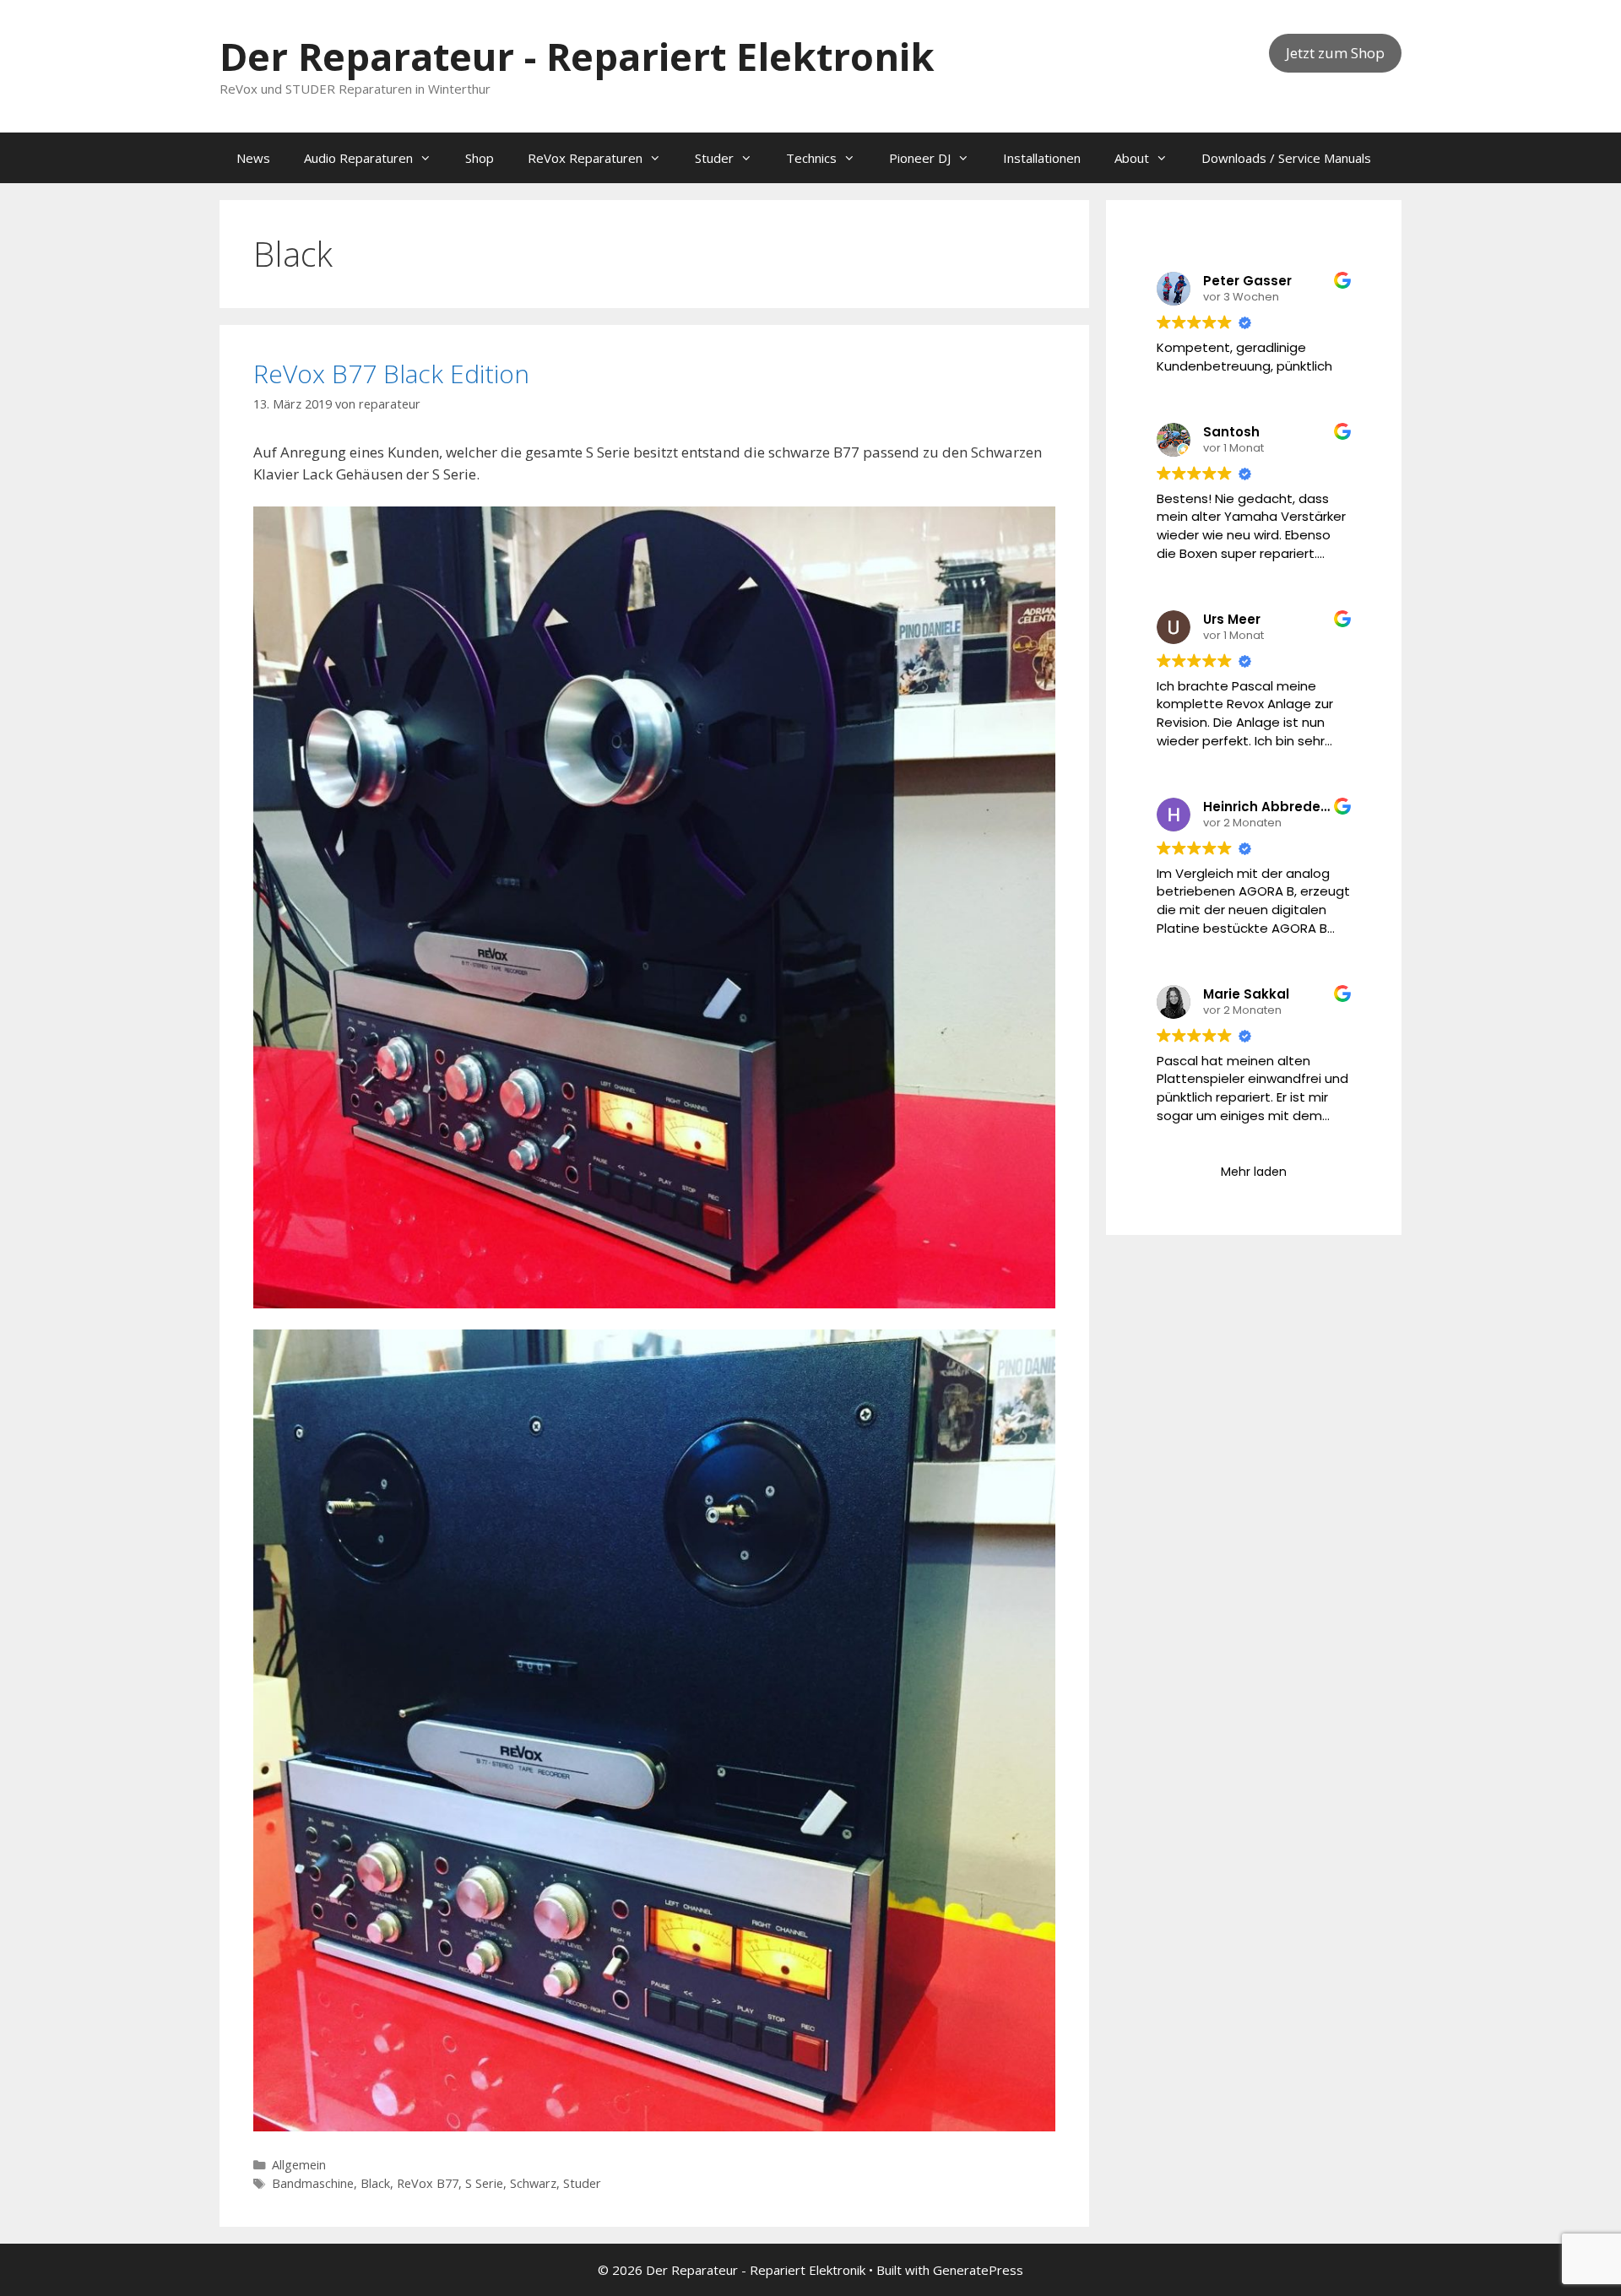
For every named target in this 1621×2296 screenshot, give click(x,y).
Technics (811, 158)
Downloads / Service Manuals (1286, 158)
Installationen (1042, 158)
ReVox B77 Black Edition (391, 374)
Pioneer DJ (920, 158)
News (253, 158)
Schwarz (533, 2183)
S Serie (484, 2183)
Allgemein (299, 2165)
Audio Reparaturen (358, 158)
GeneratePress (978, 2270)
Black (375, 2183)
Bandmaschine (313, 2183)
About (1132, 158)
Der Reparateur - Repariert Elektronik (577, 56)
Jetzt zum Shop (1335, 53)
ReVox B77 (428, 2183)
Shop (480, 158)
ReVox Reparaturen (585, 158)
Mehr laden (1254, 1172)
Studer (714, 158)
